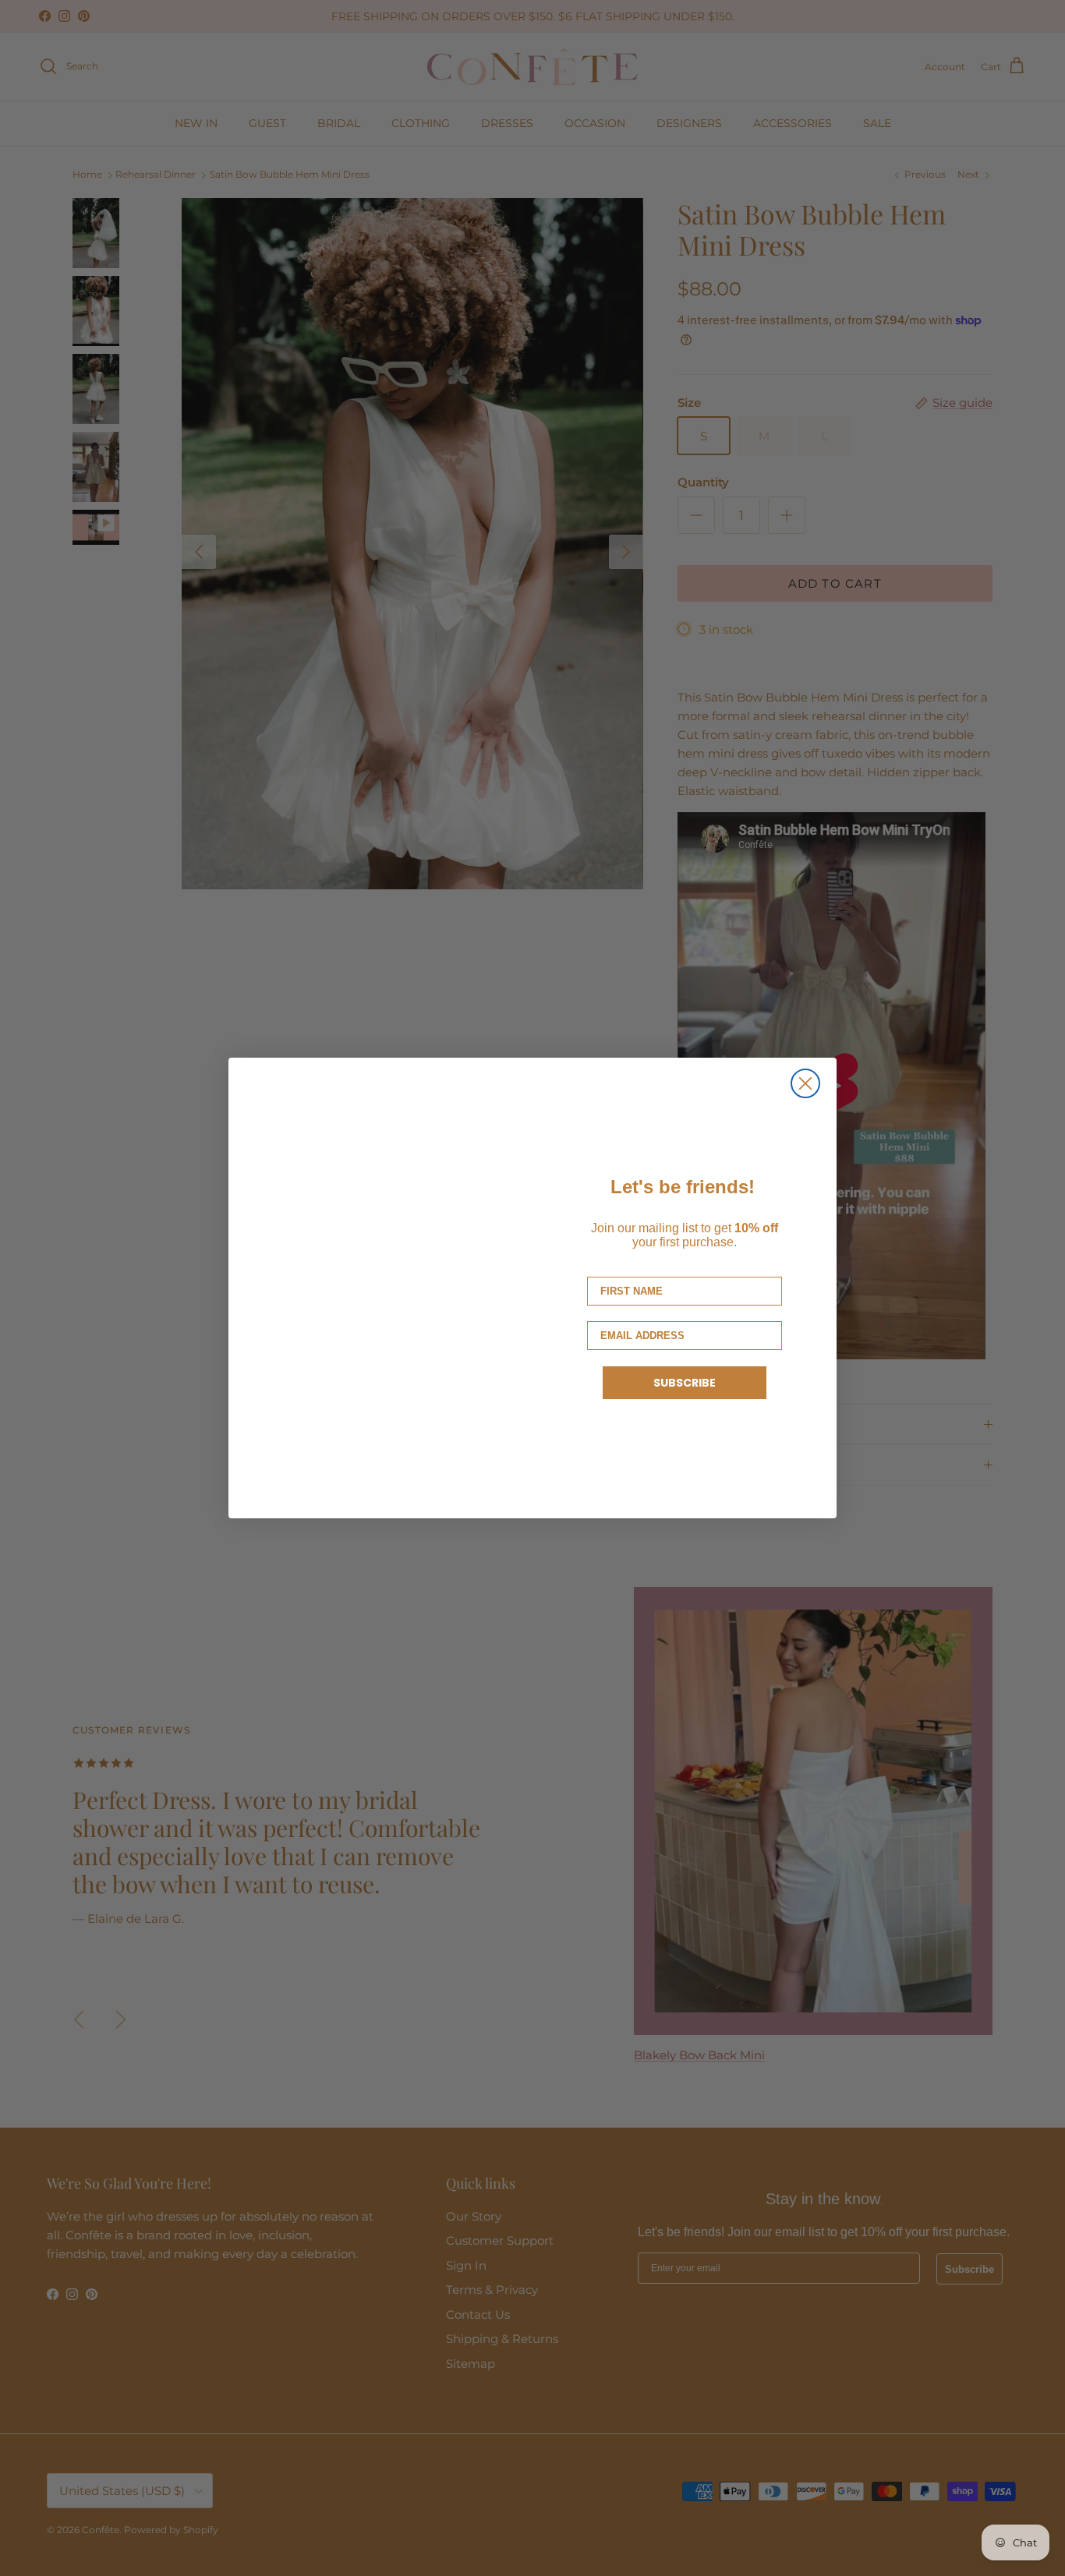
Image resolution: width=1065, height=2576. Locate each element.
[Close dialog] (805, 1083)
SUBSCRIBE (685, 1383)
